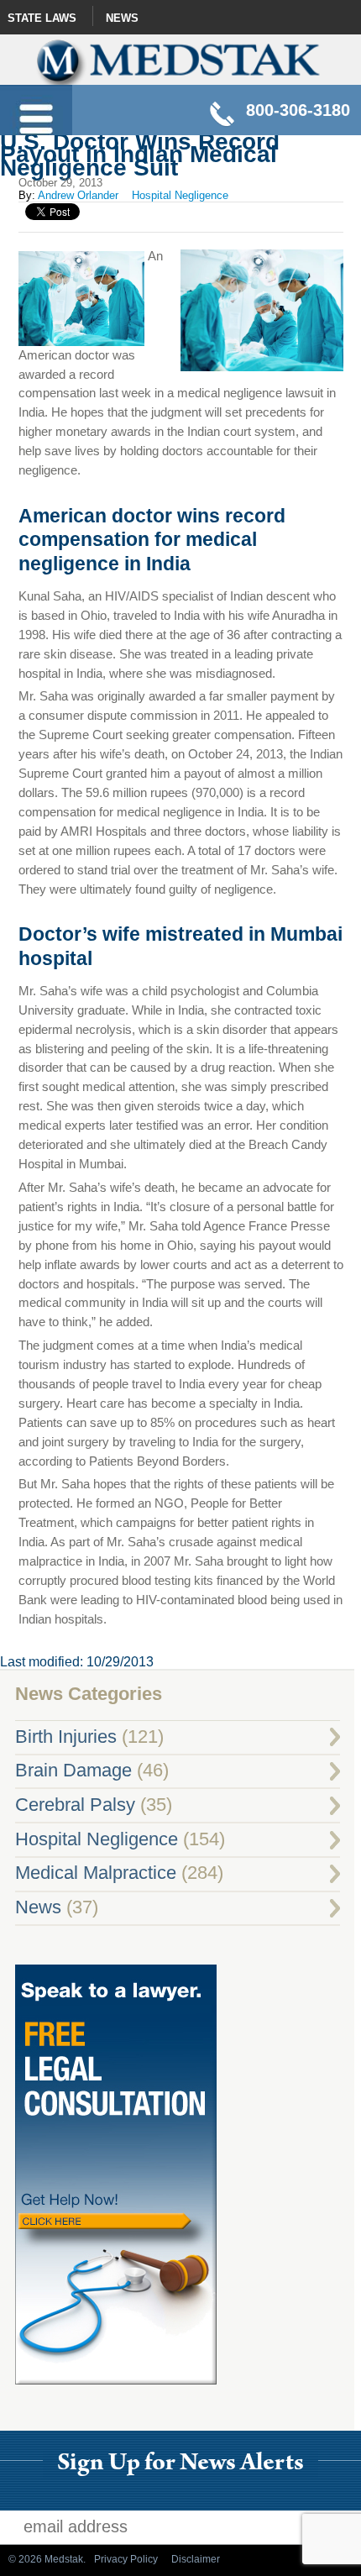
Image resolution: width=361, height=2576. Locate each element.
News (122, 18)
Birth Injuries (66, 1737)
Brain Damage (73, 1771)
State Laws (42, 18)
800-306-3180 (298, 110)
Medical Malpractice (96, 1873)
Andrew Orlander (78, 195)
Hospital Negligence (180, 195)
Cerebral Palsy (75, 1805)
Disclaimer (196, 2559)
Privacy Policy (126, 2559)
